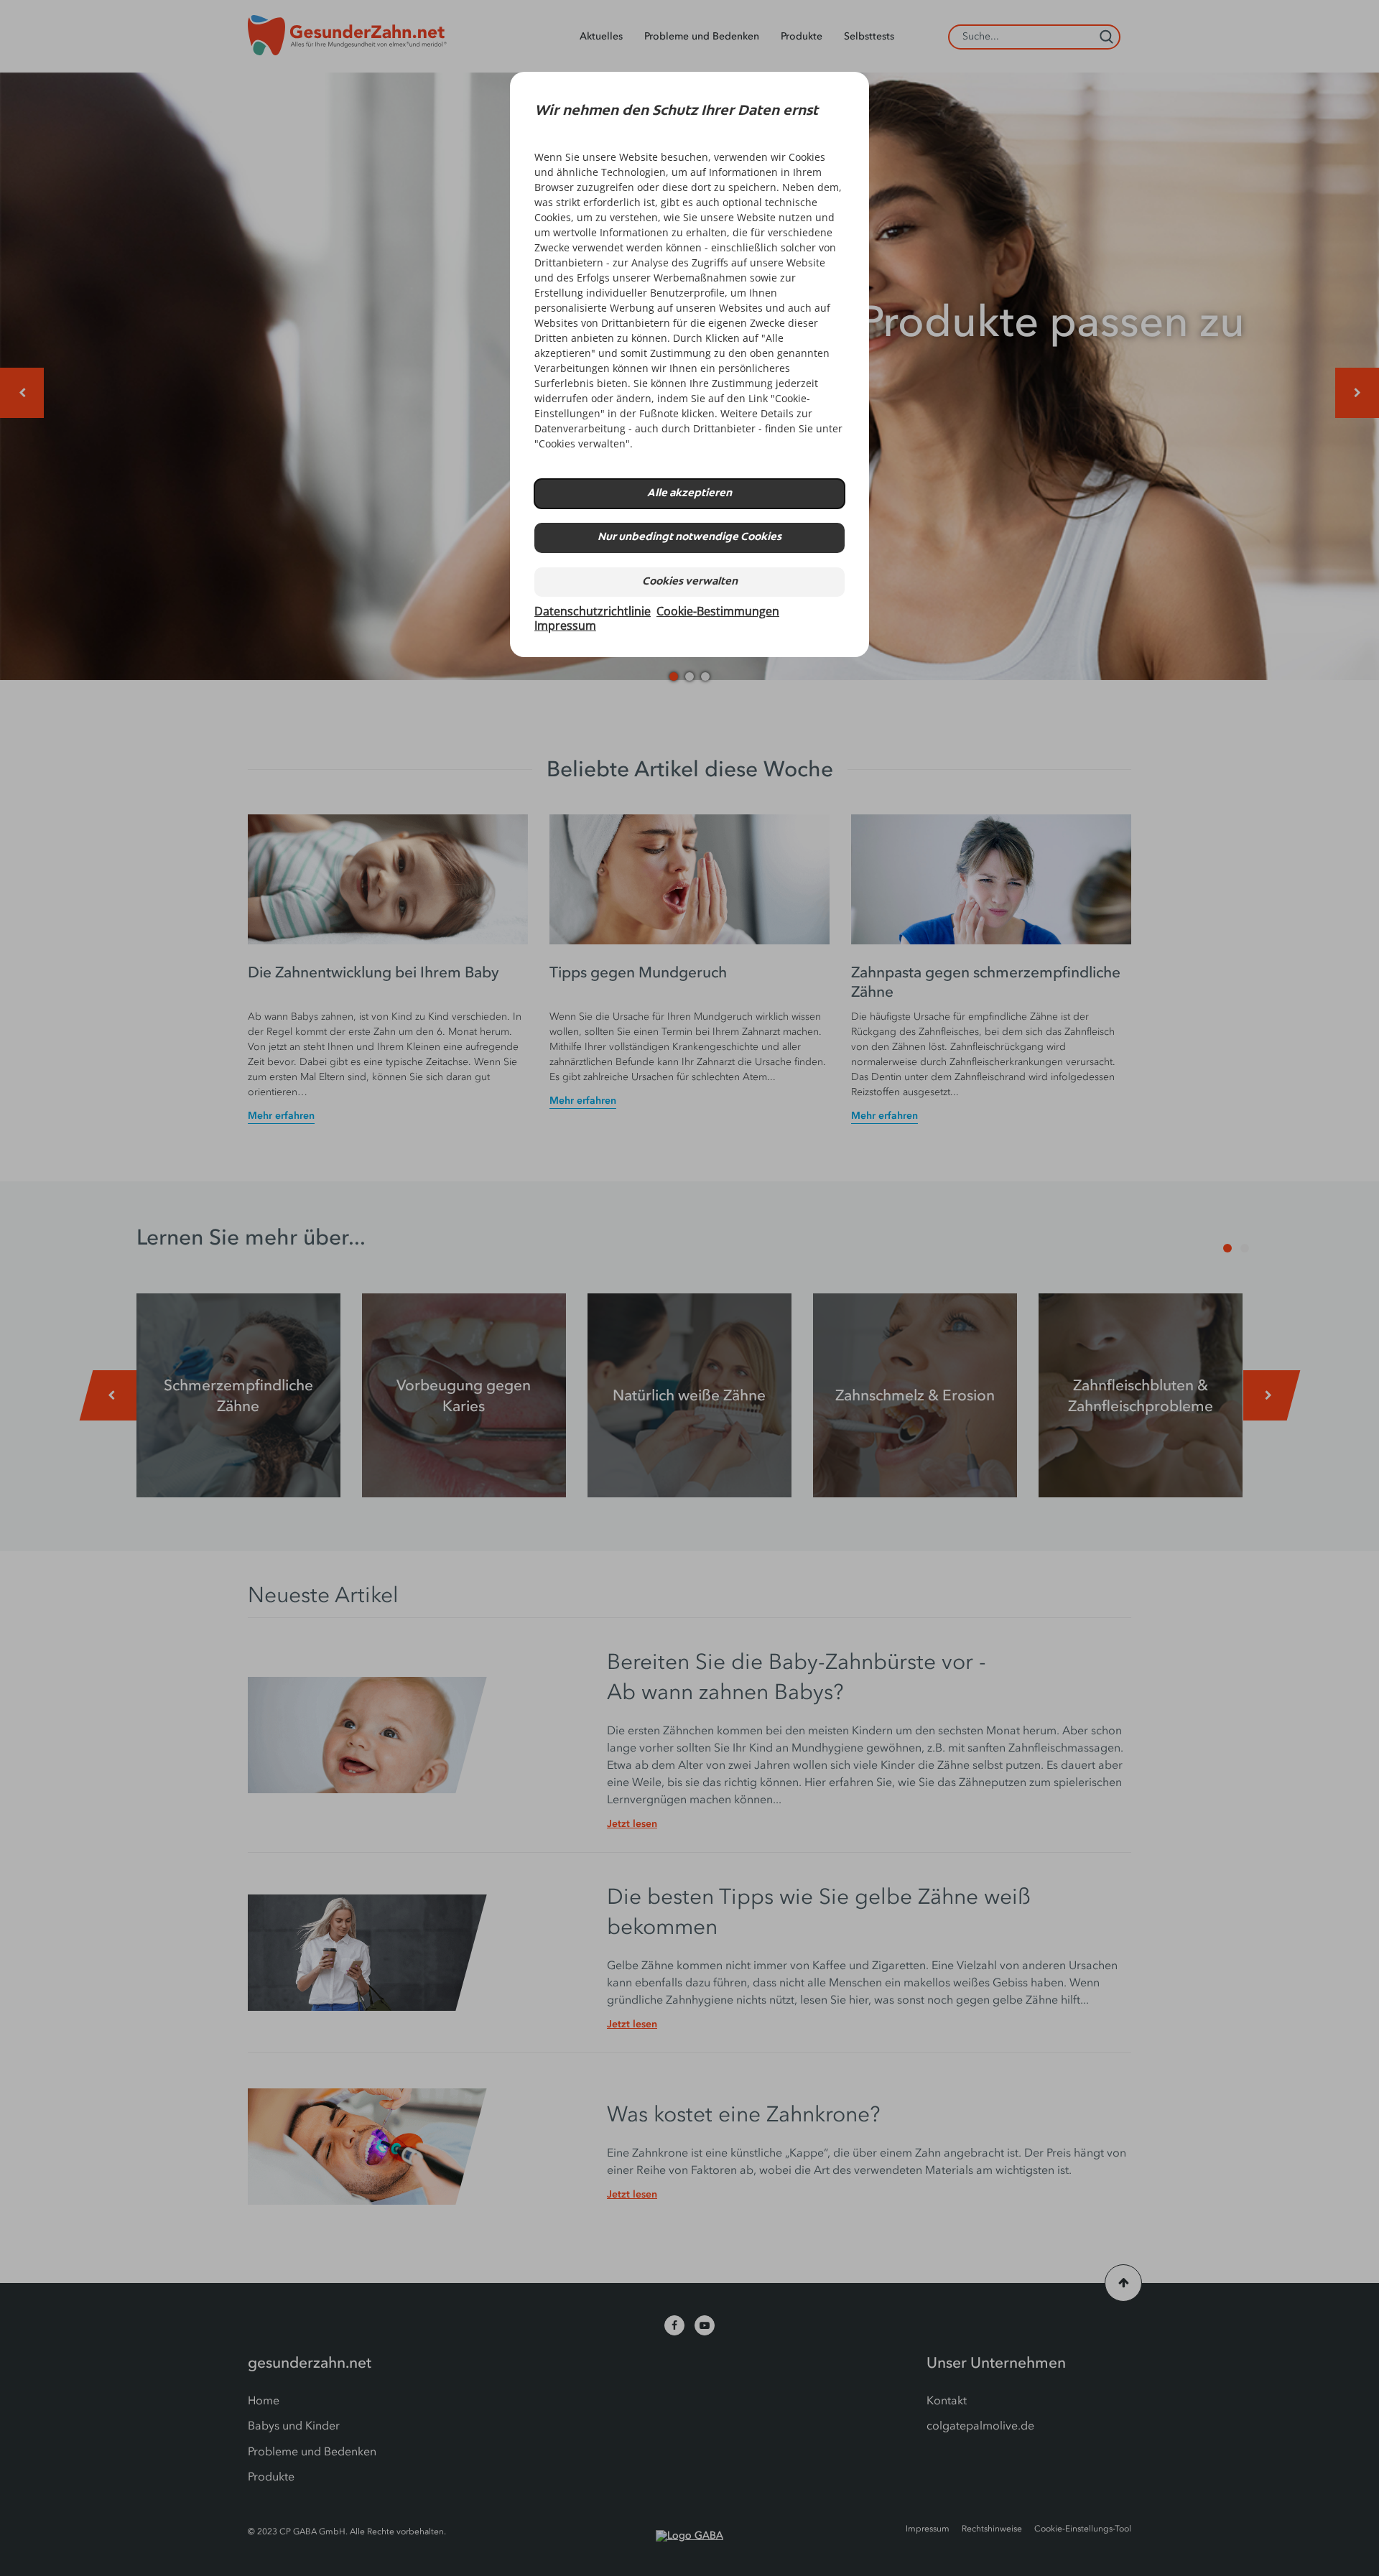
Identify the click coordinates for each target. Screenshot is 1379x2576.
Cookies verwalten (690, 582)
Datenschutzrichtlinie (593, 611)
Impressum (565, 626)
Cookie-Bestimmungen (718, 611)
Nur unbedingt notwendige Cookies (689, 538)
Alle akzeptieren (689, 494)
